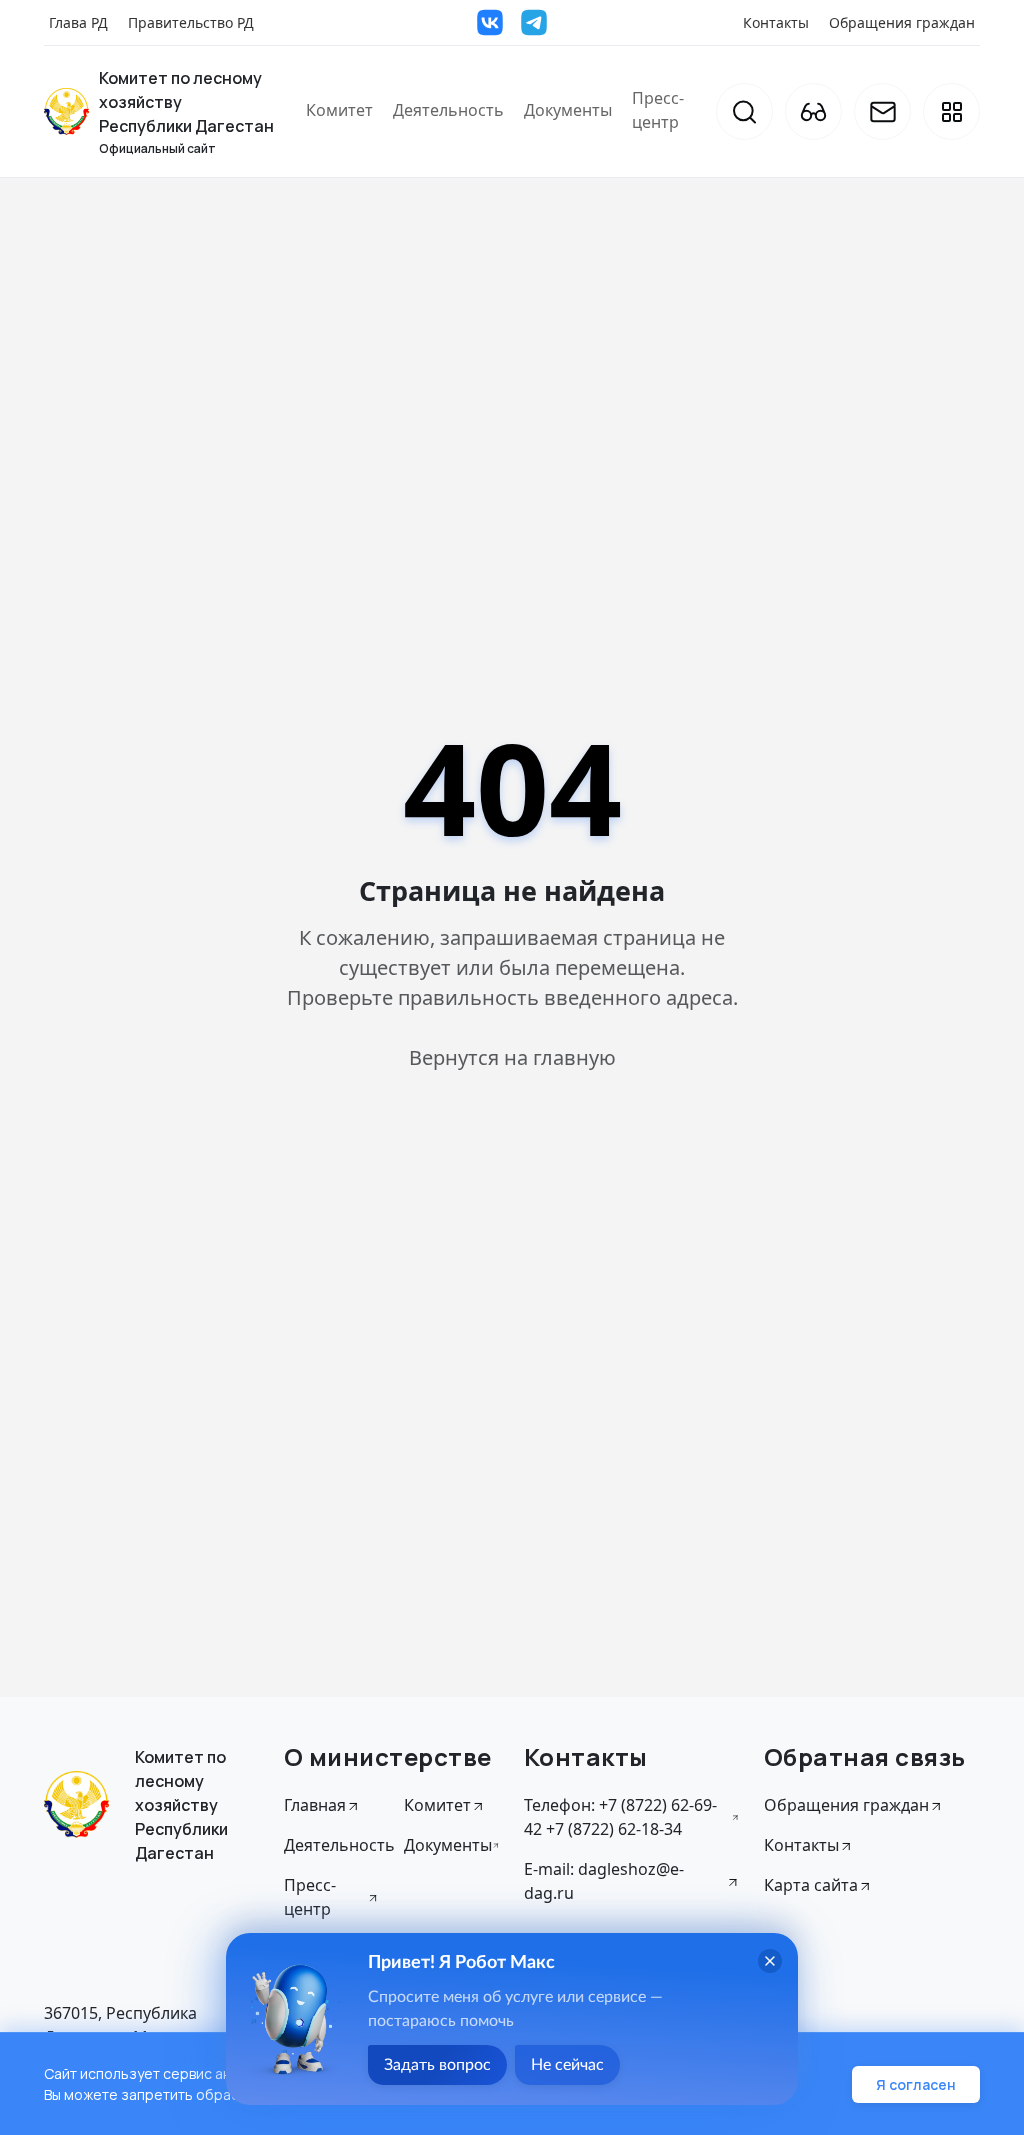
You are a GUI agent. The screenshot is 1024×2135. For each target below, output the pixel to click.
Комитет (339, 110)
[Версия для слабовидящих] (813, 111)
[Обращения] (882, 111)
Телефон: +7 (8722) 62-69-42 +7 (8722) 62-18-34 (620, 1817)
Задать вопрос (437, 2065)
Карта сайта (811, 1885)
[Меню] (951, 111)
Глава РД (78, 22)
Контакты (776, 22)
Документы (568, 110)
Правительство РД (191, 22)
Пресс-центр (658, 110)
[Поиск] (744, 111)
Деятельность (448, 110)
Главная (315, 1805)
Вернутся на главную (512, 1057)
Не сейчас (567, 2065)
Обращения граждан (902, 22)
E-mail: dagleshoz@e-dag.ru (604, 1881)
